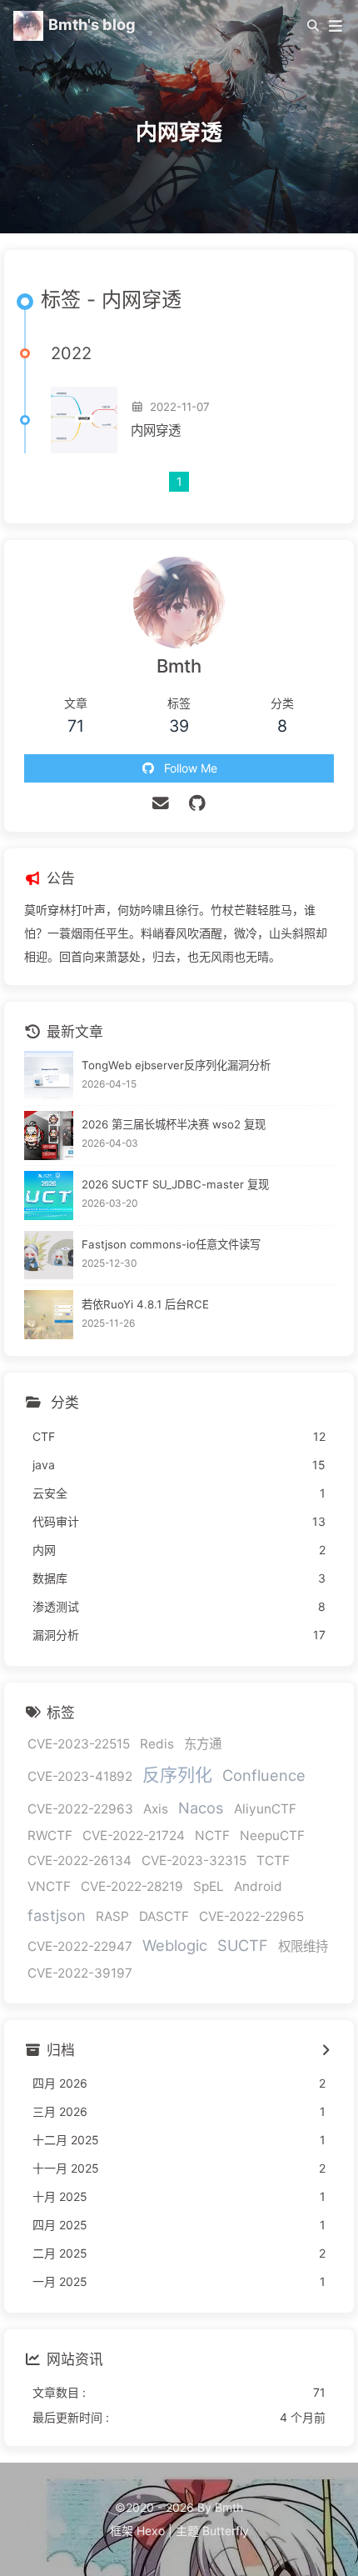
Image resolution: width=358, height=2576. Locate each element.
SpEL (209, 1886)
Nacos (201, 1808)
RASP (112, 1916)
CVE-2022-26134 (80, 1861)
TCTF (273, 1861)
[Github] (198, 803)
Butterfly (226, 2531)
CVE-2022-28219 (132, 1886)
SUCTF (243, 1945)
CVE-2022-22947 (80, 1946)
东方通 (203, 1744)
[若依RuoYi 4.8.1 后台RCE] (49, 1315)
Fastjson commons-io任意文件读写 (171, 1244)
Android (258, 1886)
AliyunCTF (265, 1809)
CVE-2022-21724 (134, 1836)
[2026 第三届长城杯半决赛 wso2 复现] (49, 1135)
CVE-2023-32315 (194, 1861)
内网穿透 (156, 430)
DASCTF (164, 1916)
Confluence (264, 1775)
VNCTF (49, 1886)
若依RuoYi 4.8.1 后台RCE (145, 1304)
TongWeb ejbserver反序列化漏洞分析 (176, 1065)
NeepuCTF (272, 1836)
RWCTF (50, 1836)
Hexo (151, 2531)
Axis (156, 1809)
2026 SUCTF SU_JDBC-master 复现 (175, 1184)
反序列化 (177, 1775)
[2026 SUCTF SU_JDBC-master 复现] (49, 1195)
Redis (157, 1744)
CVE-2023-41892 (80, 1776)
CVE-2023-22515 (79, 1744)
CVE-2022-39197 (80, 1973)
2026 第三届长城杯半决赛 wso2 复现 (174, 1124)
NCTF (212, 1836)
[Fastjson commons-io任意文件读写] (49, 1255)
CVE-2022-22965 (251, 1916)
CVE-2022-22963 (80, 1809)
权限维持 (303, 1946)
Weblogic (175, 1945)
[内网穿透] (84, 420)
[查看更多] (325, 2051)
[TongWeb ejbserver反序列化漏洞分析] (49, 1075)
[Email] (161, 803)
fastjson (57, 1915)
